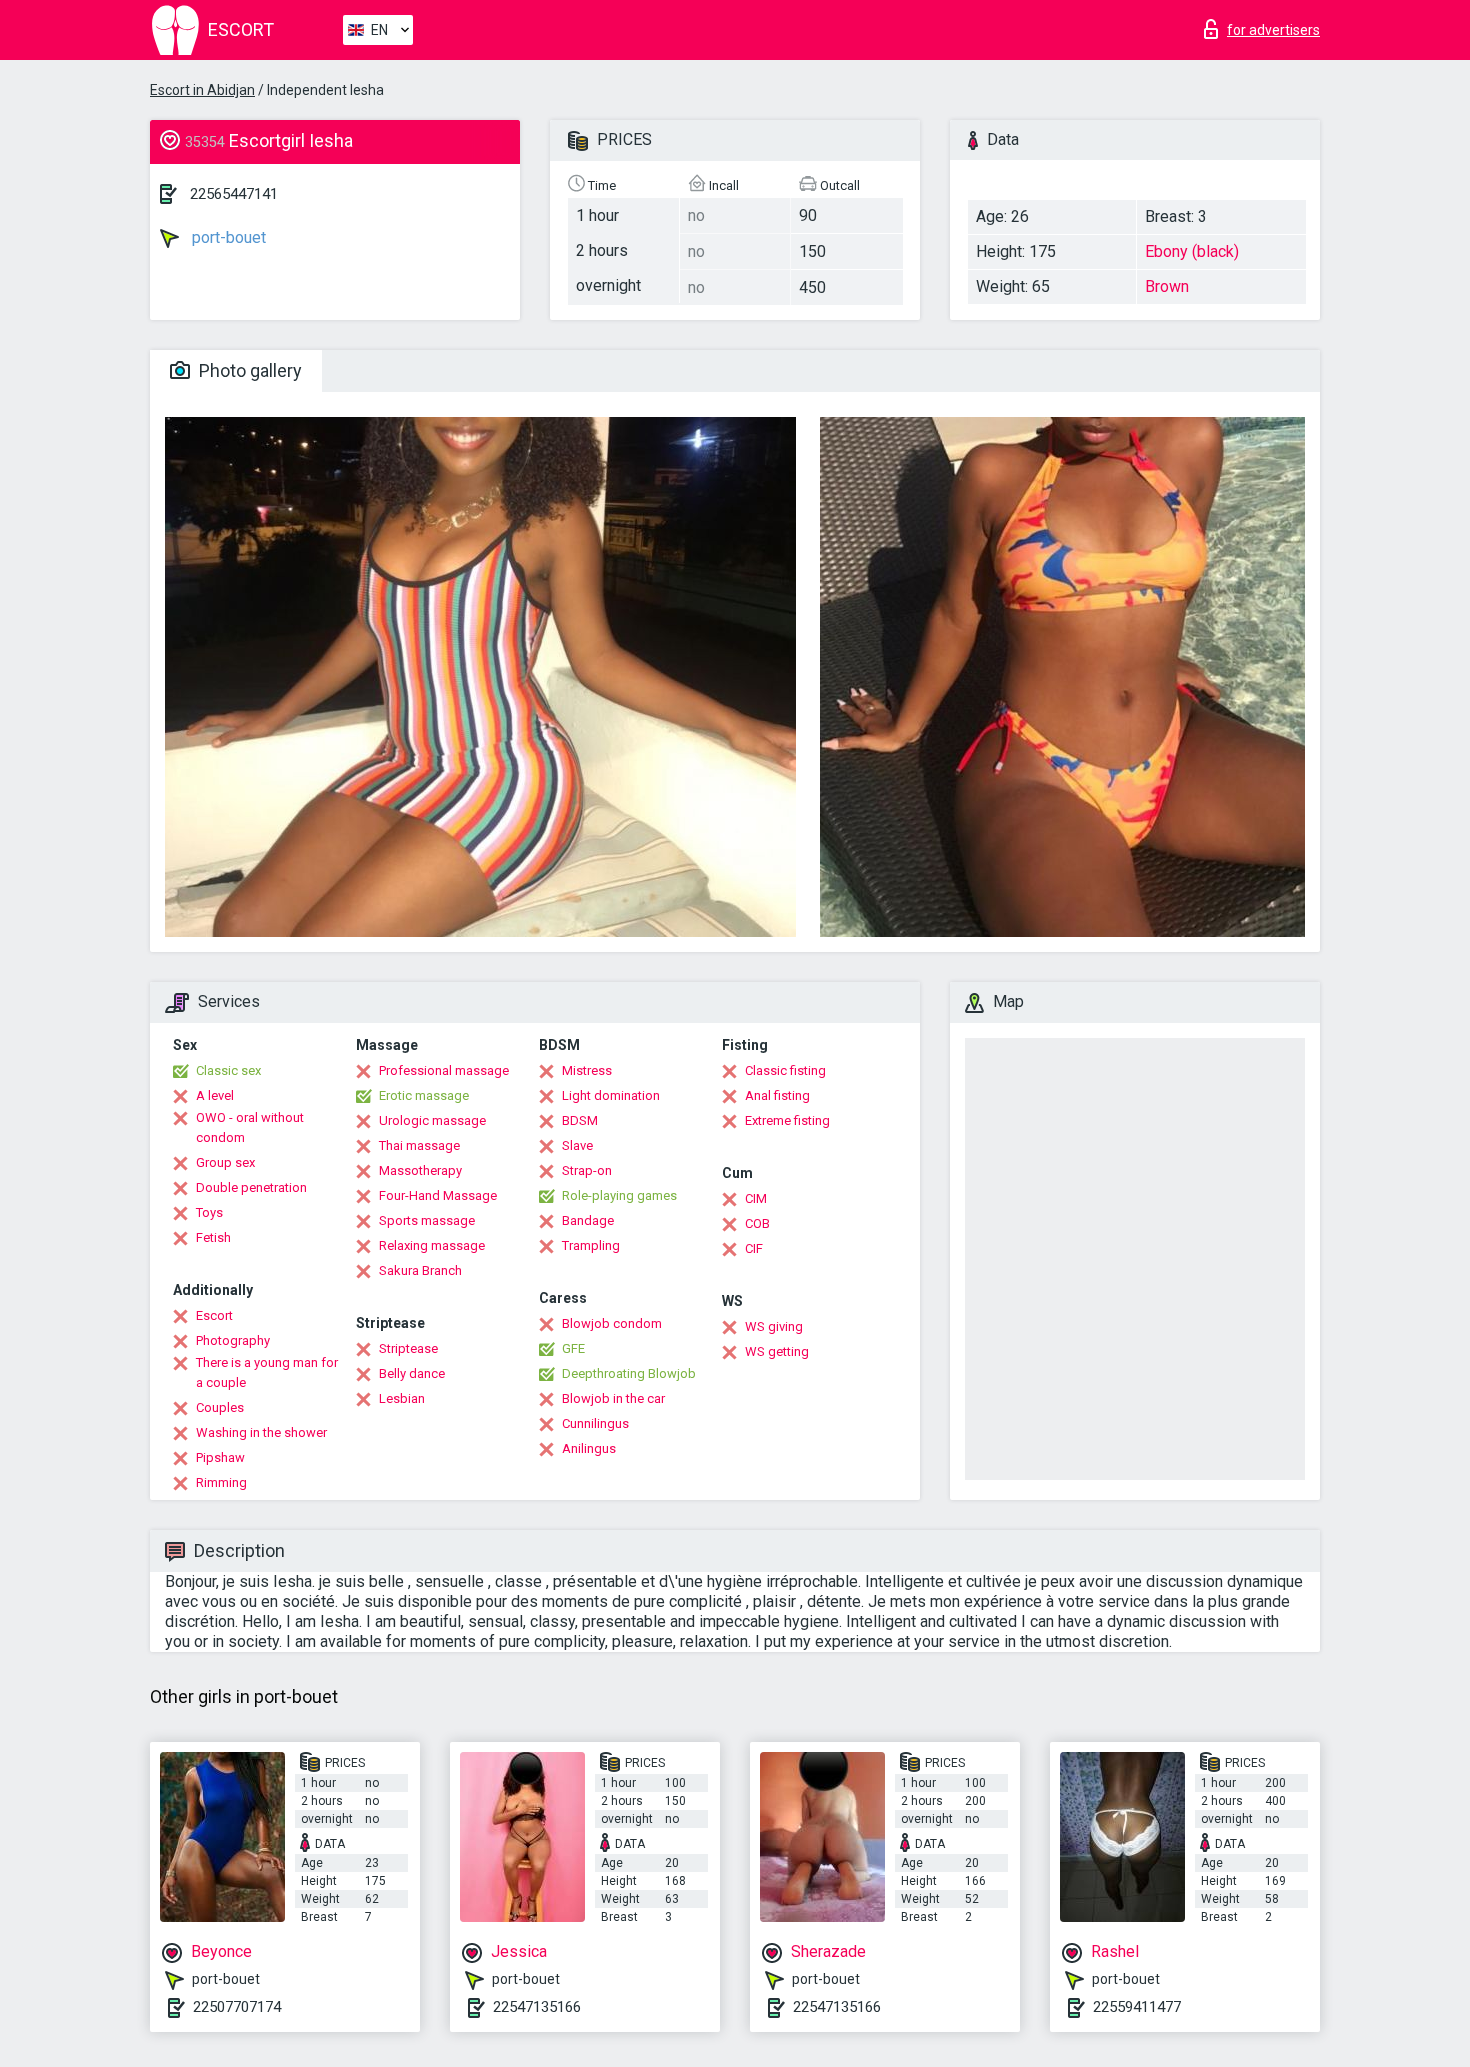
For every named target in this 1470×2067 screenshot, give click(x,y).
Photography (233, 1340)
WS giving (774, 1326)
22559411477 (1137, 2007)
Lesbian (402, 1398)
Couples (220, 1407)
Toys (209, 1212)
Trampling (591, 1245)
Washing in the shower (261, 1432)
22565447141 (234, 194)
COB (757, 1223)
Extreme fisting (787, 1120)
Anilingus (589, 1448)
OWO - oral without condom (250, 1127)
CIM (756, 1198)
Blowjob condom (612, 1323)
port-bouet (227, 237)
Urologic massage (432, 1120)
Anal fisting (777, 1095)
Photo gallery (248, 370)
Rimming (221, 1482)
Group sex (225, 1162)
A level (215, 1095)
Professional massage (444, 1070)
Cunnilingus (595, 1423)
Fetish (213, 1237)
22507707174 (237, 2007)
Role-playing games (619, 1195)
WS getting (777, 1351)
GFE (573, 1348)
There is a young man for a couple (267, 1372)
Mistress (587, 1070)
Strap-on (587, 1170)
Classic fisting (785, 1070)
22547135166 (537, 2007)
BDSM (580, 1120)
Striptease (408, 1348)
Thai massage (419, 1145)
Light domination (611, 1095)
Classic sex (228, 1070)
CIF (754, 1248)
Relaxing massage (432, 1245)
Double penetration (251, 1187)
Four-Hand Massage (438, 1195)
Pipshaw (220, 1457)
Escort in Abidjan (202, 90)
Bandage (588, 1220)
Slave (577, 1145)
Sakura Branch (420, 1270)
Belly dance (412, 1373)
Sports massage (427, 1220)
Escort (214, 1315)
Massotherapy (420, 1170)
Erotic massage (424, 1095)
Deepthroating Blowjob (629, 1373)
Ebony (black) (1192, 251)
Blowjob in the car (613, 1398)
